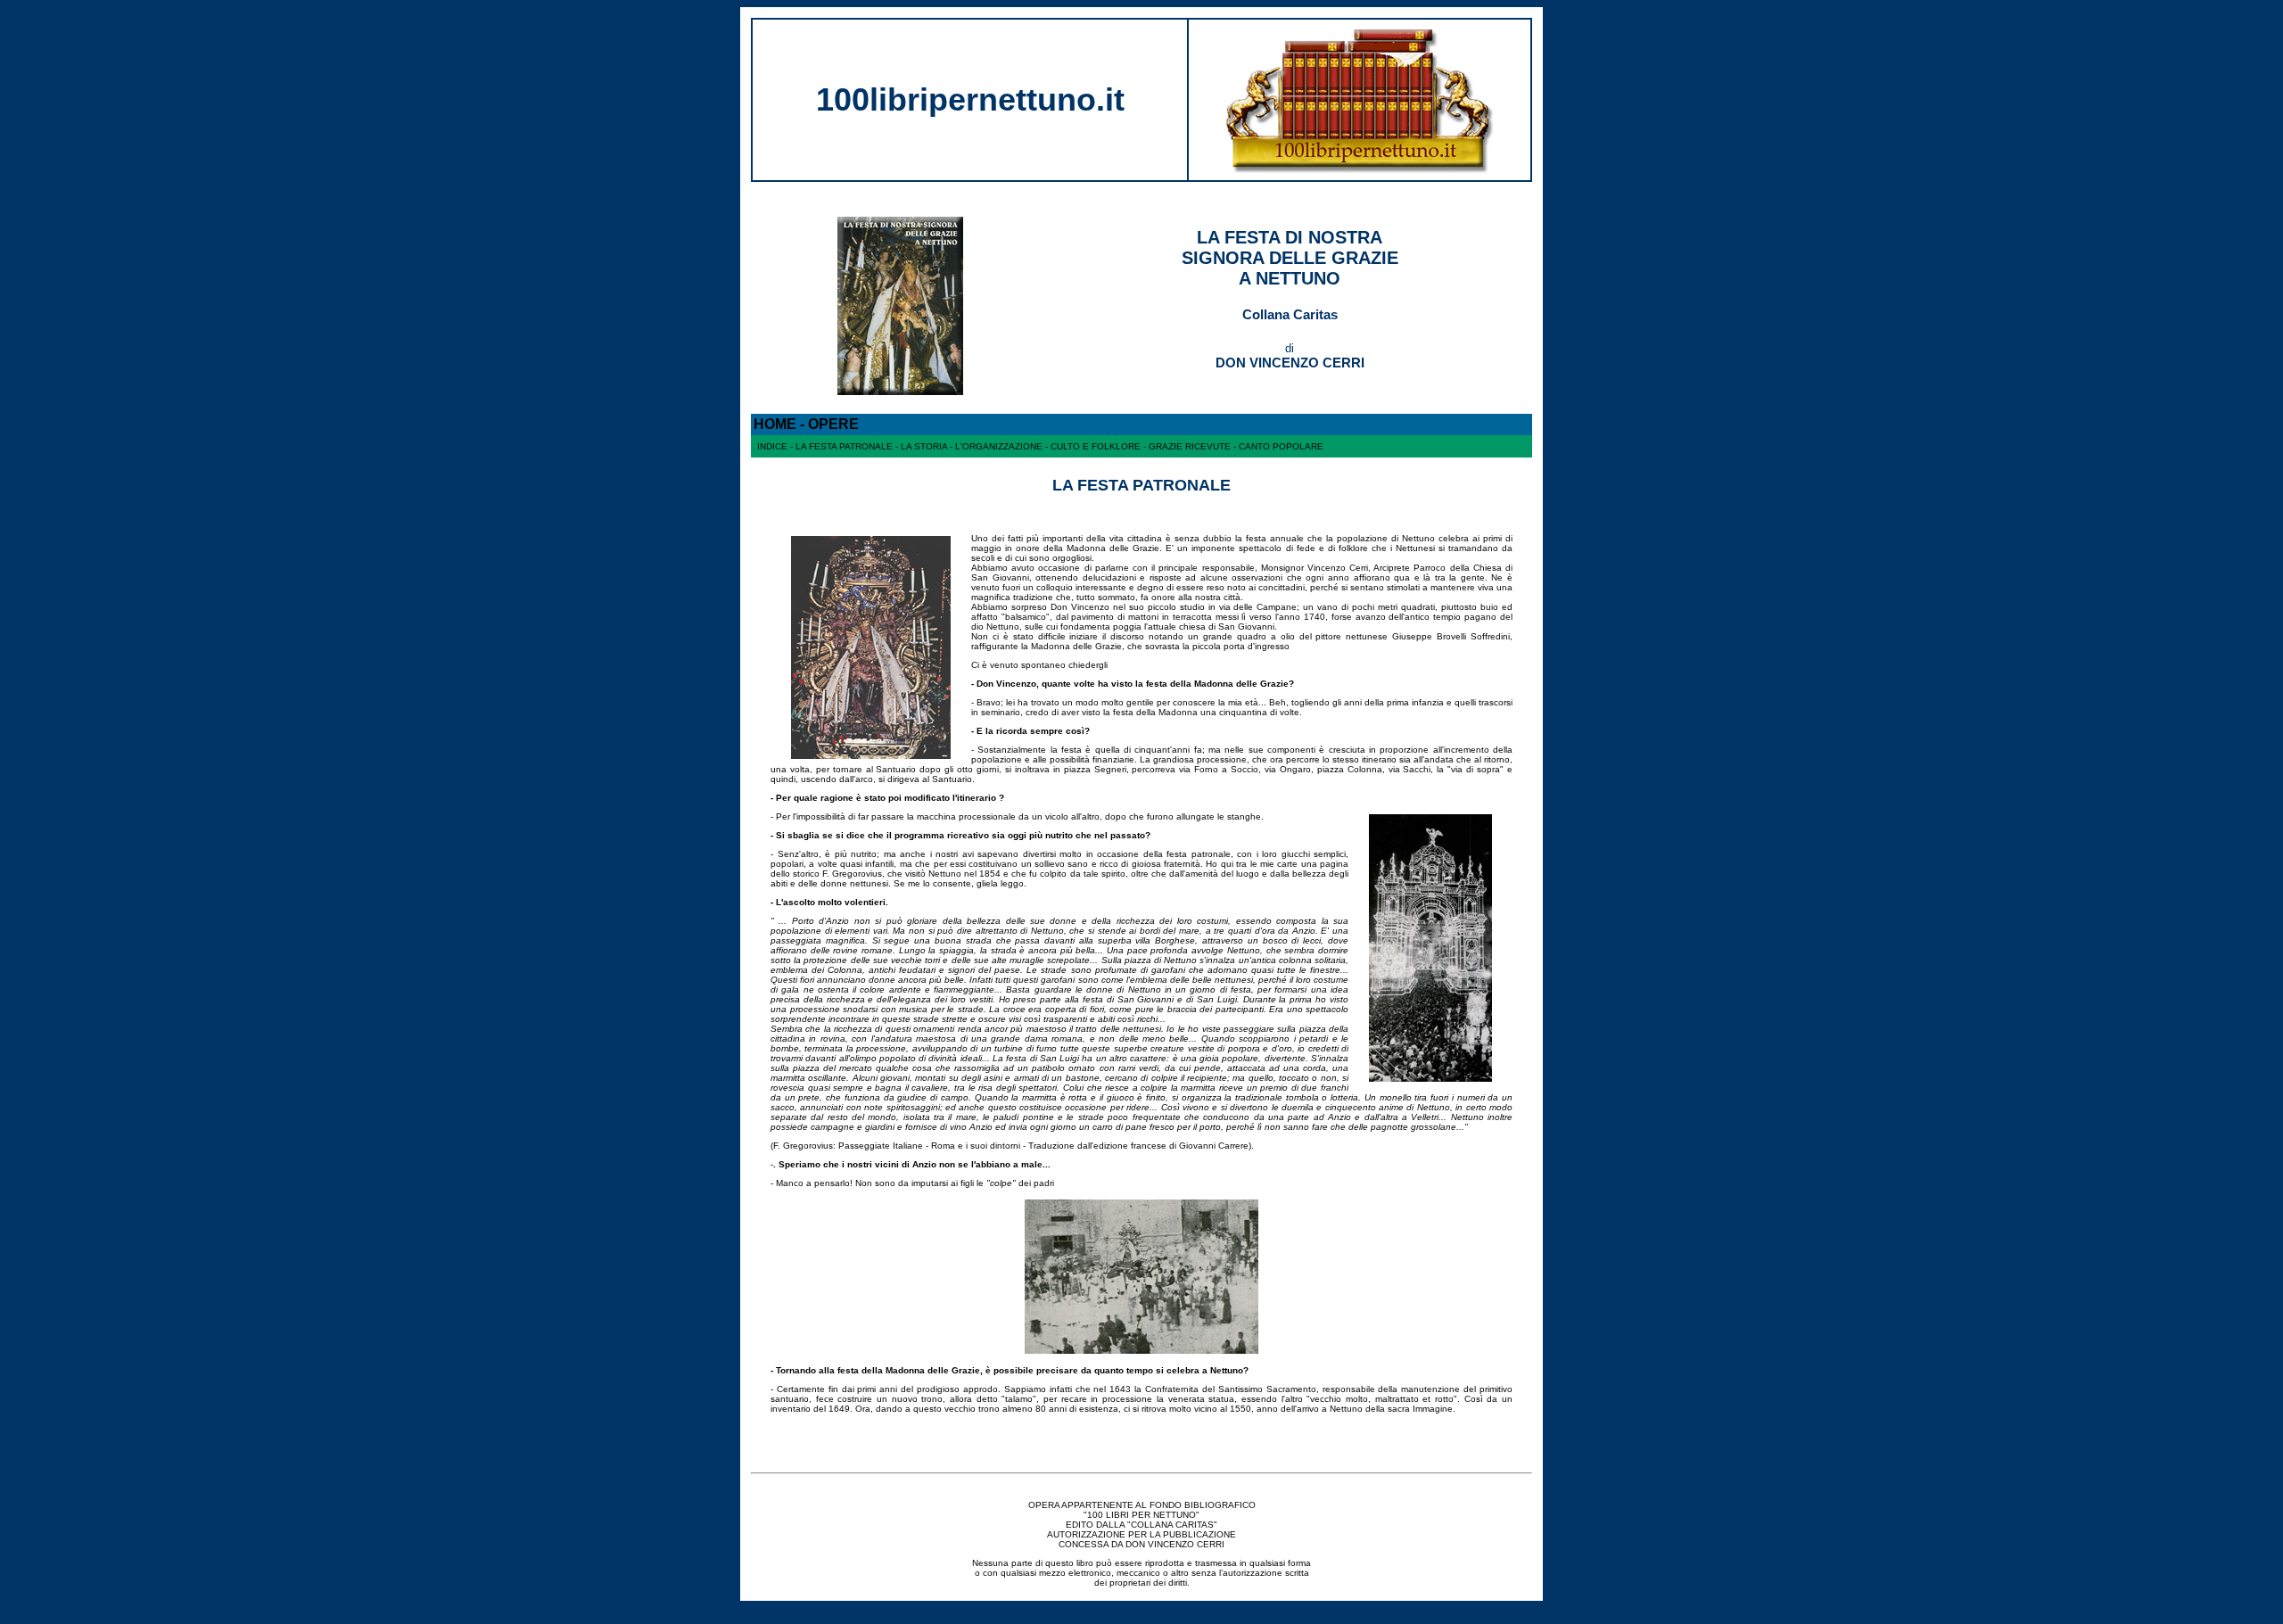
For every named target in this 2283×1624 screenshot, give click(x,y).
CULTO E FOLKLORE (1096, 446)
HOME (775, 424)
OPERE (833, 424)
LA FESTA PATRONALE (844, 446)
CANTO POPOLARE (1281, 446)
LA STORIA (924, 446)
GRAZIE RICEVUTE (1190, 446)
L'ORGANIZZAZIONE (999, 446)
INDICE (772, 446)
